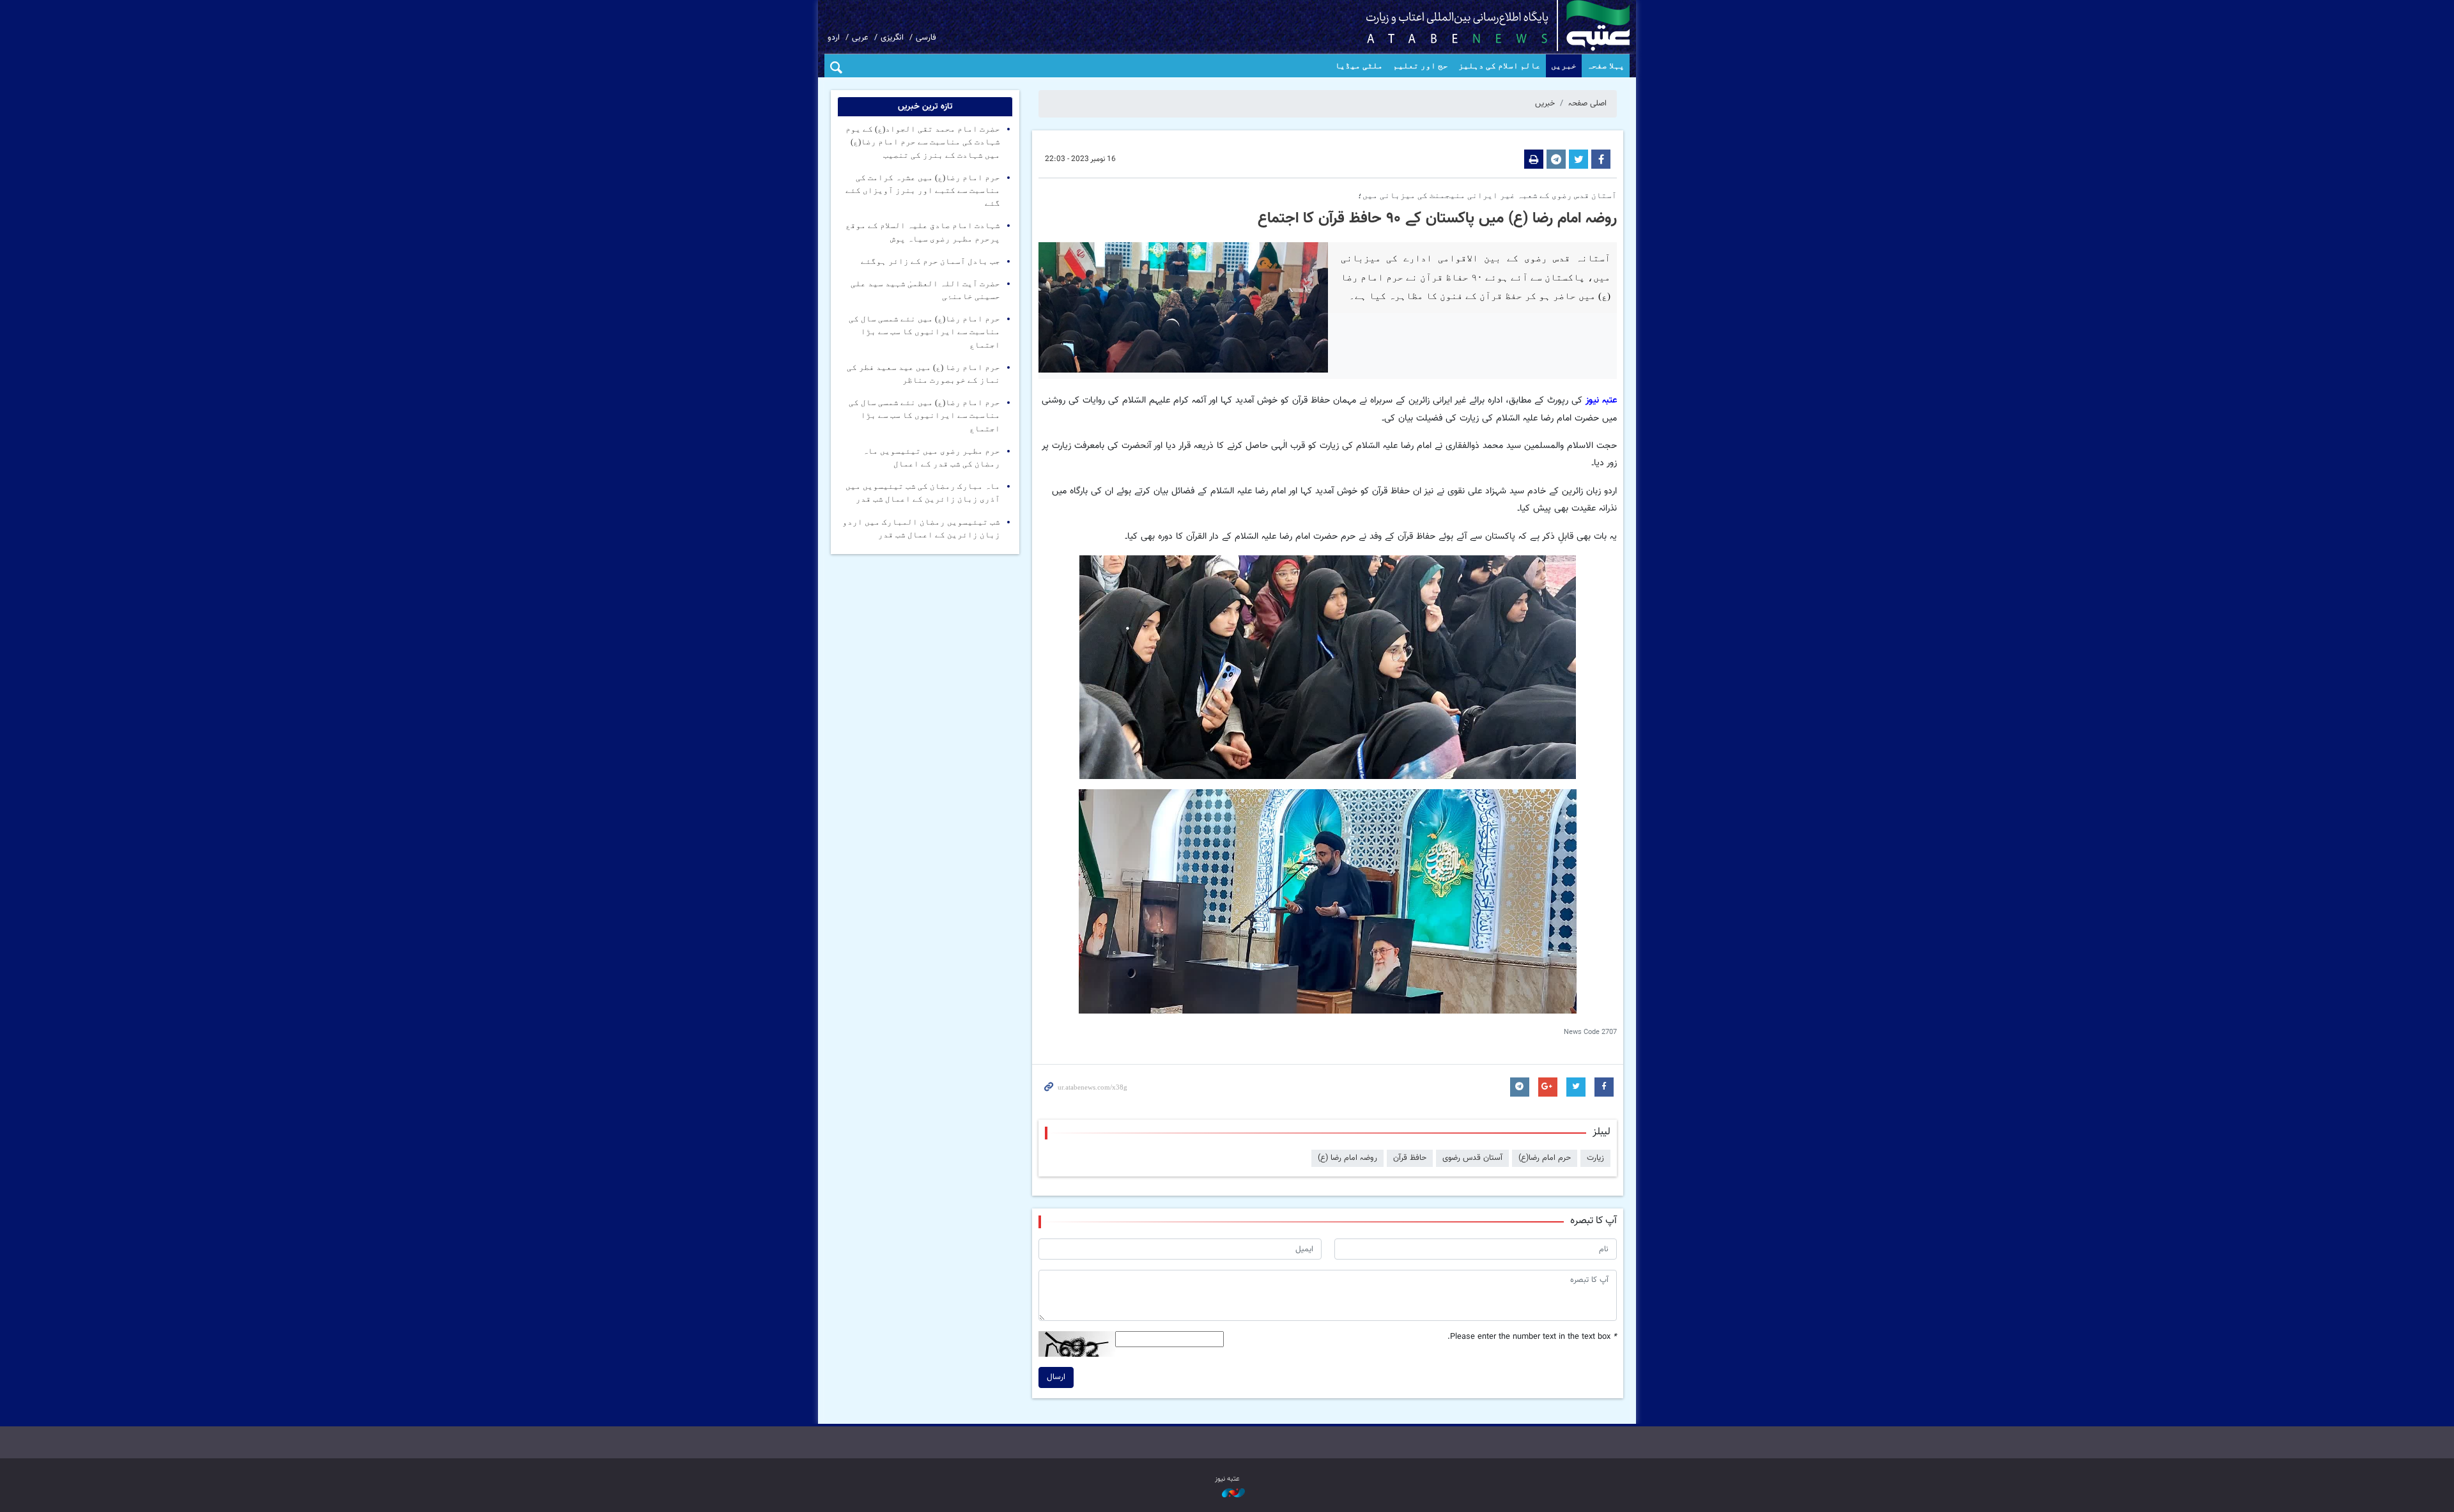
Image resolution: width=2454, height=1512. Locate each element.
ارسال (1056, 1377)
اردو (834, 38)
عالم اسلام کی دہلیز (1500, 66)
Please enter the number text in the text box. (1532, 1337)
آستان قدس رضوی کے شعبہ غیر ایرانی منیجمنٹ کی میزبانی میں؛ (1487, 196)
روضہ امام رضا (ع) (1347, 1158)
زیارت (1595, 1158)
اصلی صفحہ (1587, 104)
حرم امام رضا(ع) (1545, 1158)
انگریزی (892, 38)
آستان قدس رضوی (1472, 1158)
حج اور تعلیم (1421, 66)
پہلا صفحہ (1606, 66)
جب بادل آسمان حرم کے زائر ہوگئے (930, 261)
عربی (860, 38)
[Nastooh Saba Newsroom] (1227, 1494)
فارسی (926, 38)
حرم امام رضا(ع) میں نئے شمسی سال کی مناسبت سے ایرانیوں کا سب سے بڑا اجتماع (924, 332)
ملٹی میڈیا (1359, 66)
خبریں (1564, 66)
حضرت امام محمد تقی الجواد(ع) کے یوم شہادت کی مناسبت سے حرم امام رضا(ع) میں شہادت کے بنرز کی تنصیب (923, 142)
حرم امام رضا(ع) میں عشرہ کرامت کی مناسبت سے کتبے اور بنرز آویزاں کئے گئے (923, 190)
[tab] (925, 107)
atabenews (1478, 26)
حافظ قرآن (1410, 1158)
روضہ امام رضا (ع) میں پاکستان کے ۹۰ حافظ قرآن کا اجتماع (1437, 219)
